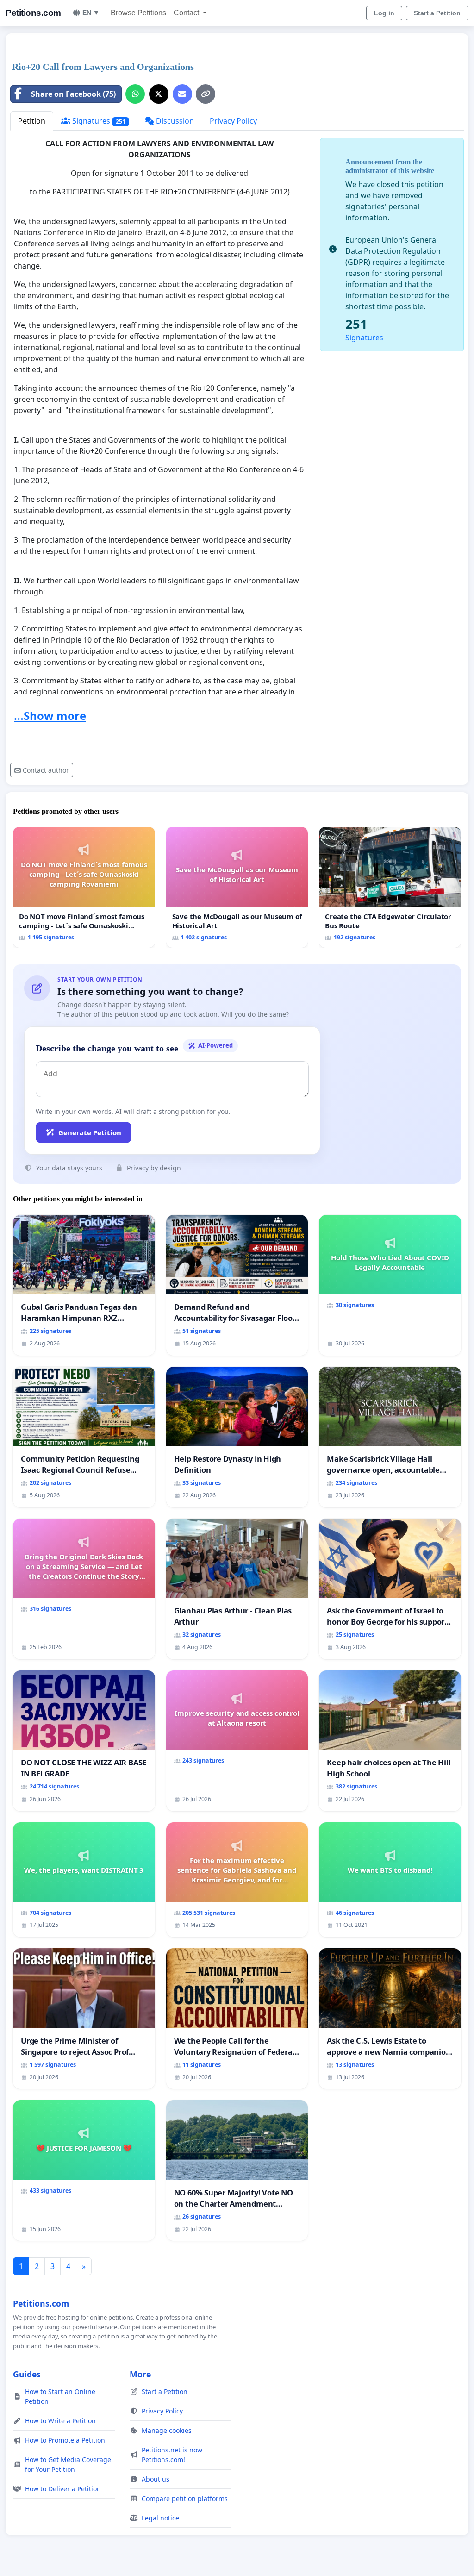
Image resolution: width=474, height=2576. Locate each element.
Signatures (98, 121)
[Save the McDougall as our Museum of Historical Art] (237, 888)
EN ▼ (91, 13)
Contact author (46, 770)
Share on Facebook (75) (73, 94)
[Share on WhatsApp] (135, 94)
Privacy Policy (233, 121)
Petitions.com (33, 13)
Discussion (174, 121)
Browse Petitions (138, 13)
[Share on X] (159, 94)
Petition (32, 121)
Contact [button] (187, 13)
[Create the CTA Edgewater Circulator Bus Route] (390, 888)
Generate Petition (90, 1132)
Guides (27, 2374)
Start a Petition (437, 13)
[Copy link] (206, 94)
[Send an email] (182, 94)
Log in (384, 13)
